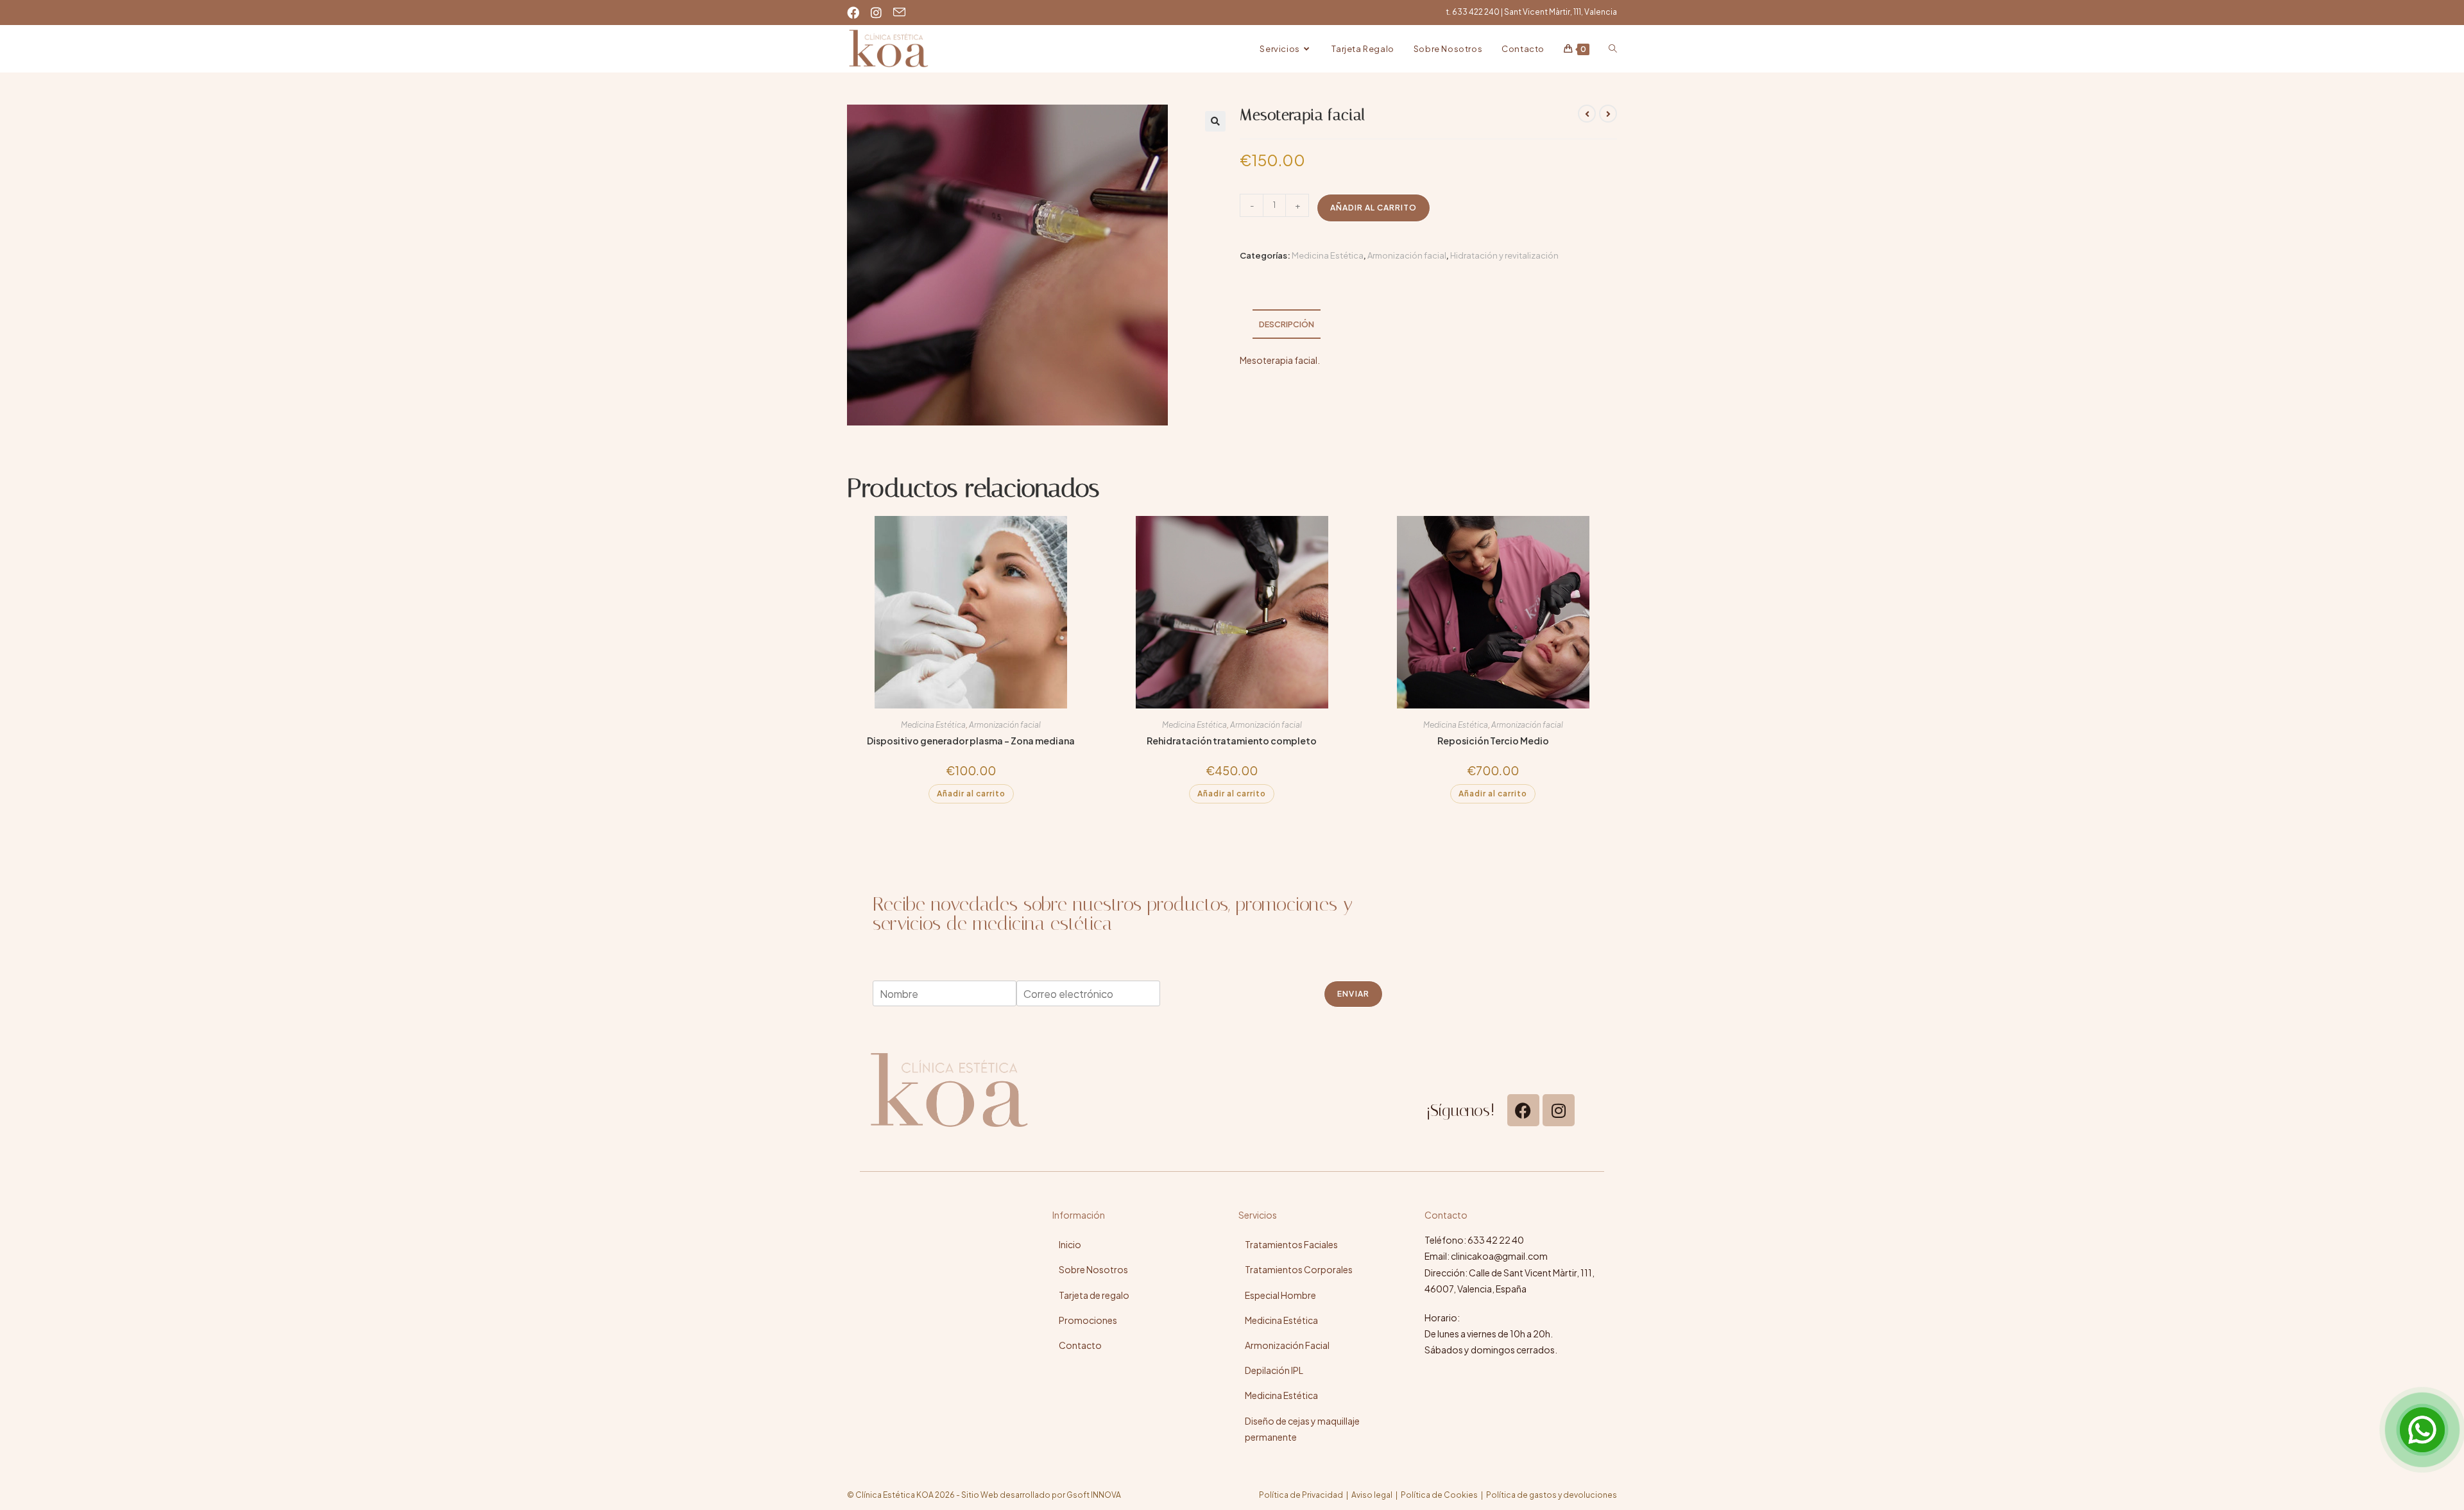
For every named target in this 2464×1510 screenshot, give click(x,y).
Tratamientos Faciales (1291, 1244)
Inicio (1070, 1244)
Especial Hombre (1280, 1295)
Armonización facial (1407, 255)
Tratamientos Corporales (1299, 1269)
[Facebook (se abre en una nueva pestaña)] (857, 12)
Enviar (1353, 994)
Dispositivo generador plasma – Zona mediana (971, 741)
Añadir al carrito (1373, 208)
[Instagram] (1559, 1110)
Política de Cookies (1439, 1495)
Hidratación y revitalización (1504, 255)
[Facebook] (1523, 1110)
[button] (1215, 121)
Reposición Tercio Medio (1493, 741)
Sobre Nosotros (1093, 1269)
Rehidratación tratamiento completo (1232, 741)
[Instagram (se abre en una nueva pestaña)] (878, 12)
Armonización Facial (1287, 1345)
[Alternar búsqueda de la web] (1613, 49)
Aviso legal (1372, 1495)
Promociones (1088, 1320)
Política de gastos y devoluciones (1552, 1495)
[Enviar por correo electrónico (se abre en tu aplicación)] (901, 12)
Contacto (1080, 1345)
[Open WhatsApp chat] (2422, 1430)
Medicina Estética (1328, 255)
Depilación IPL (1274, 1370)
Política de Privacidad (1301, 1495)
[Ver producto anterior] (1587, 114)
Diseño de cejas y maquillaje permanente (1302, 1429)
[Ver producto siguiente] (1608, 114)
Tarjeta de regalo (1094, 1295)
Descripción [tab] (1287, 324)
